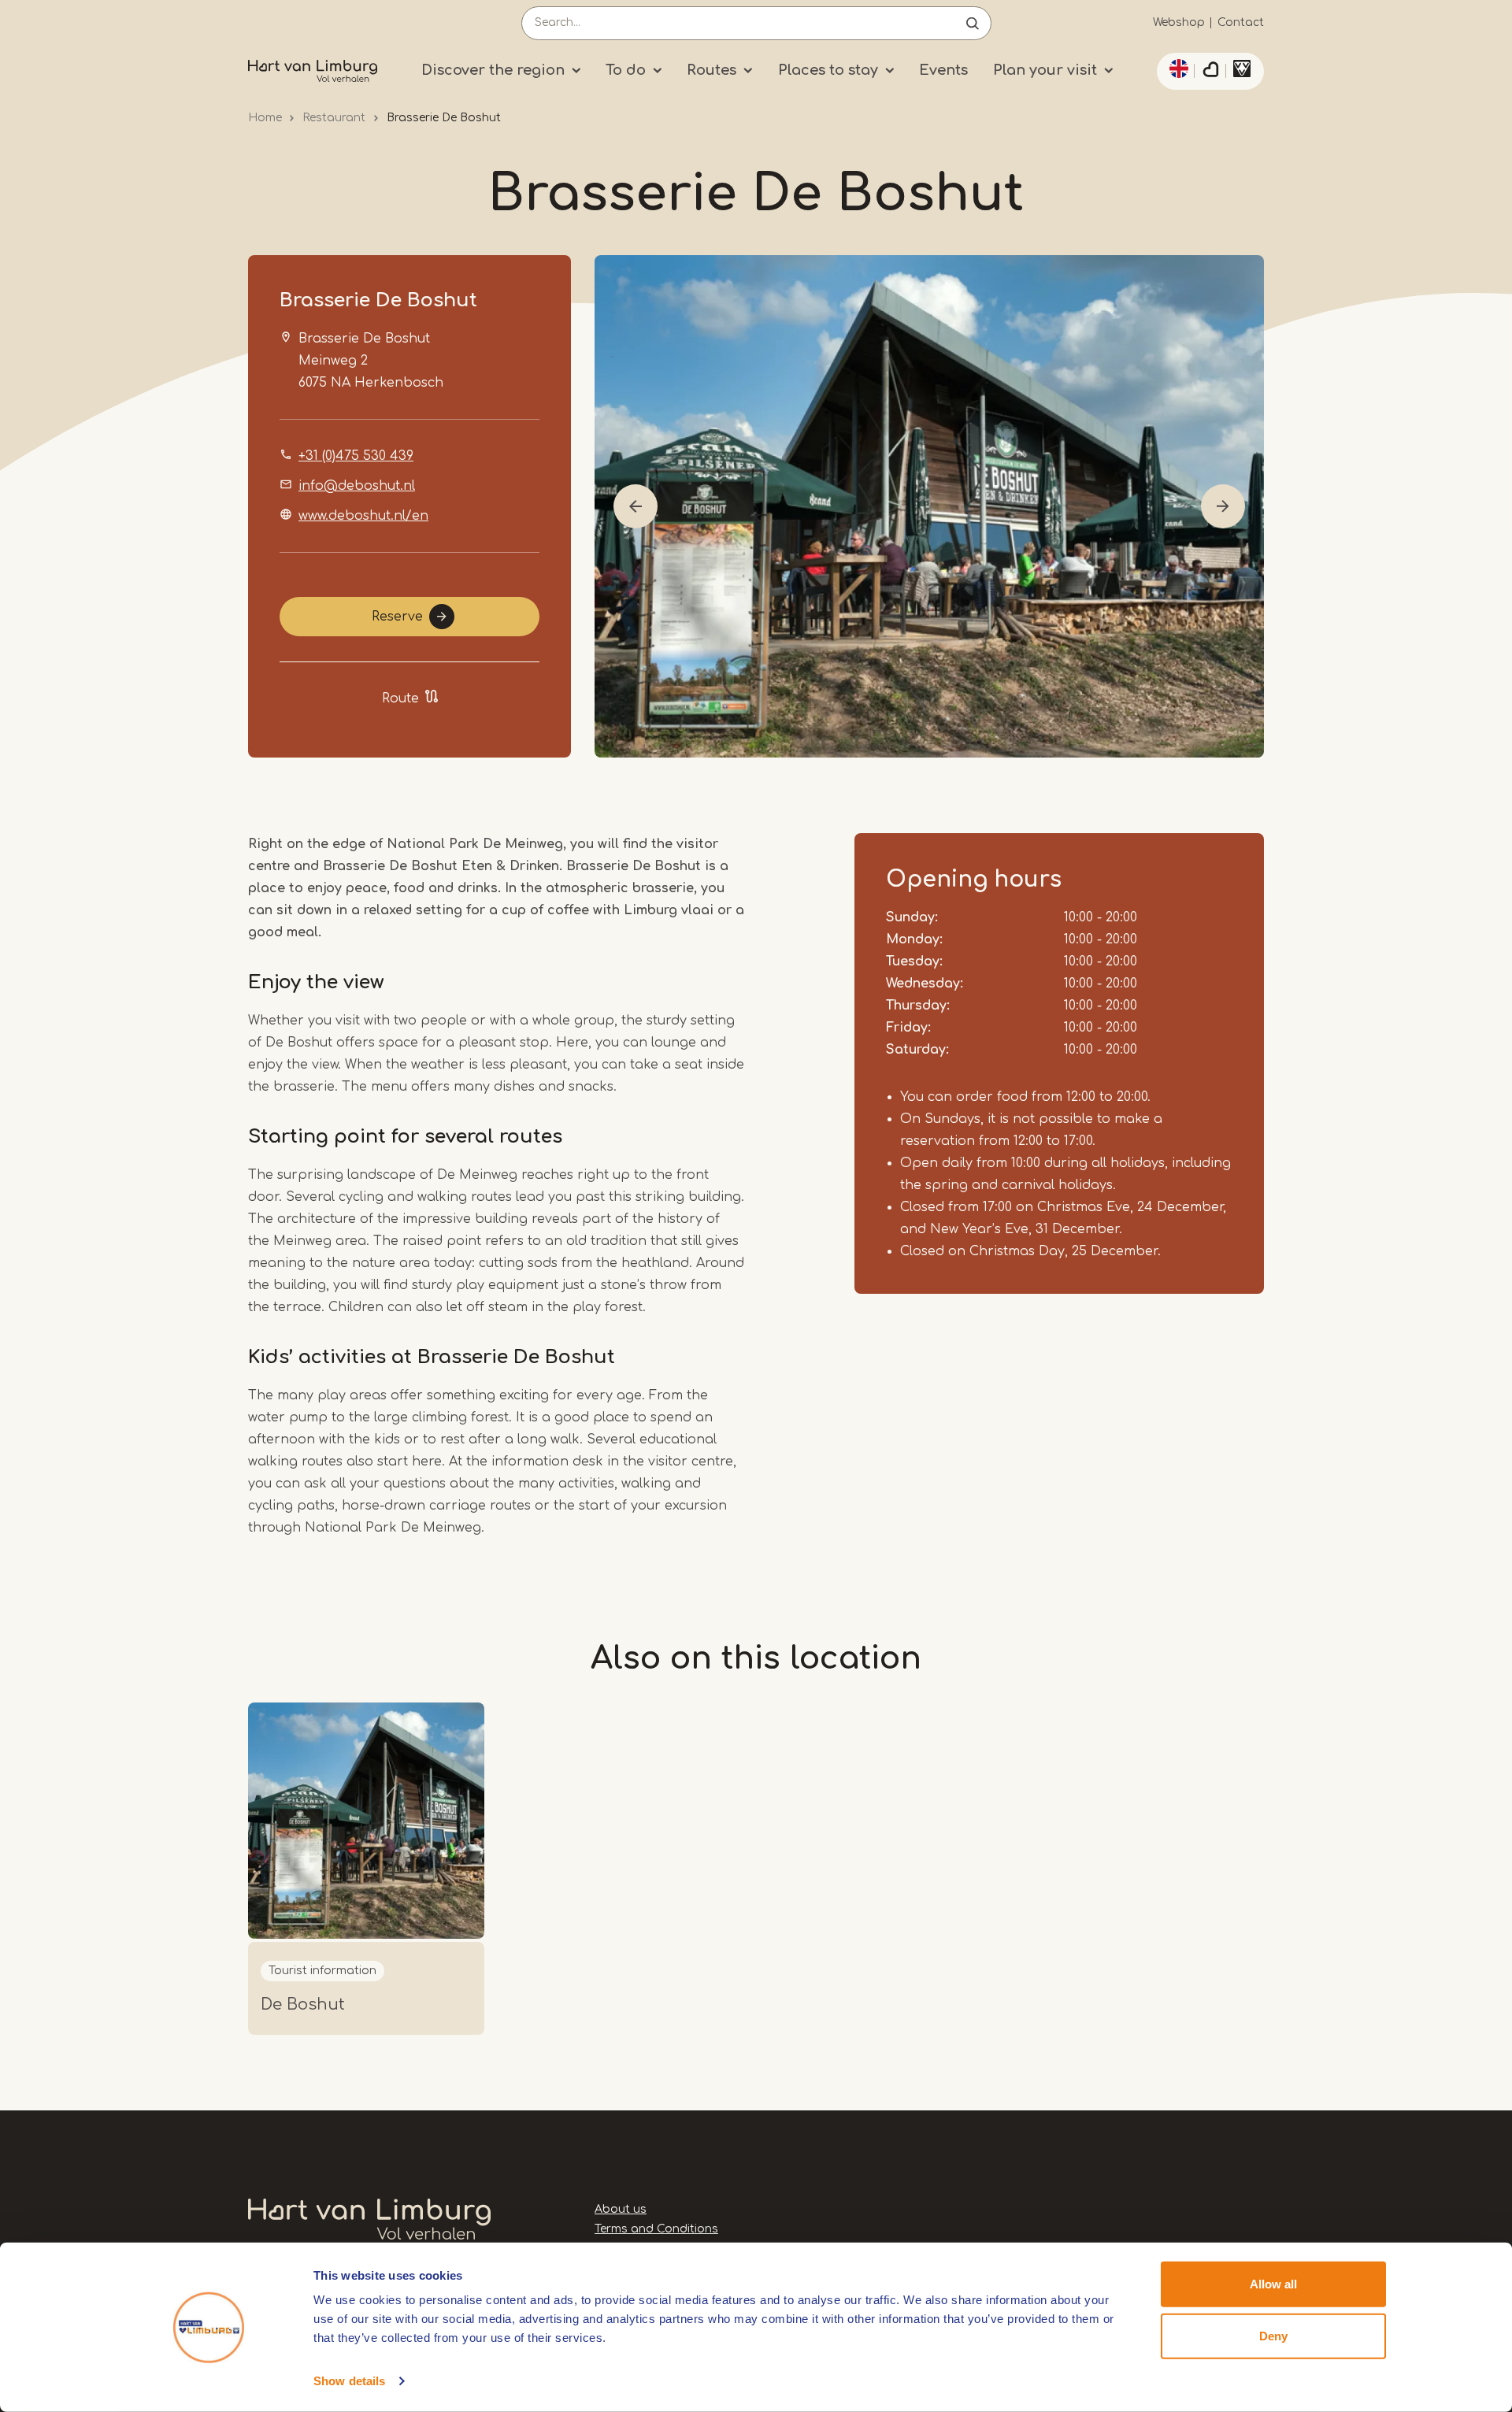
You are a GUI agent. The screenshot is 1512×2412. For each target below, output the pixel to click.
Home (265, 118)
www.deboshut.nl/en (363, 516)
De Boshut (303, 2004)
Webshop (1179, 22)
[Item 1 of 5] (929, 506)
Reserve (397, 617)
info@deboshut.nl (357, 486)
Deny (1273, 2335)
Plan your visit (1045, 70)
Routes (712, 70)
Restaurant (334, 118)
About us (621, 2209)
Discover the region (493, 70)
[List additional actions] (1177, 69)
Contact (1241, 22)
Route (400, 698)
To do (626, 70)
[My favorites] (1210, 72)
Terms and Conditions (656, 2229)
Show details (349, 2381)
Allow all (1273, 2284)
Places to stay (828, 70)
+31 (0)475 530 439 (356, 456)
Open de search (973, 23)
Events (943, 70)
